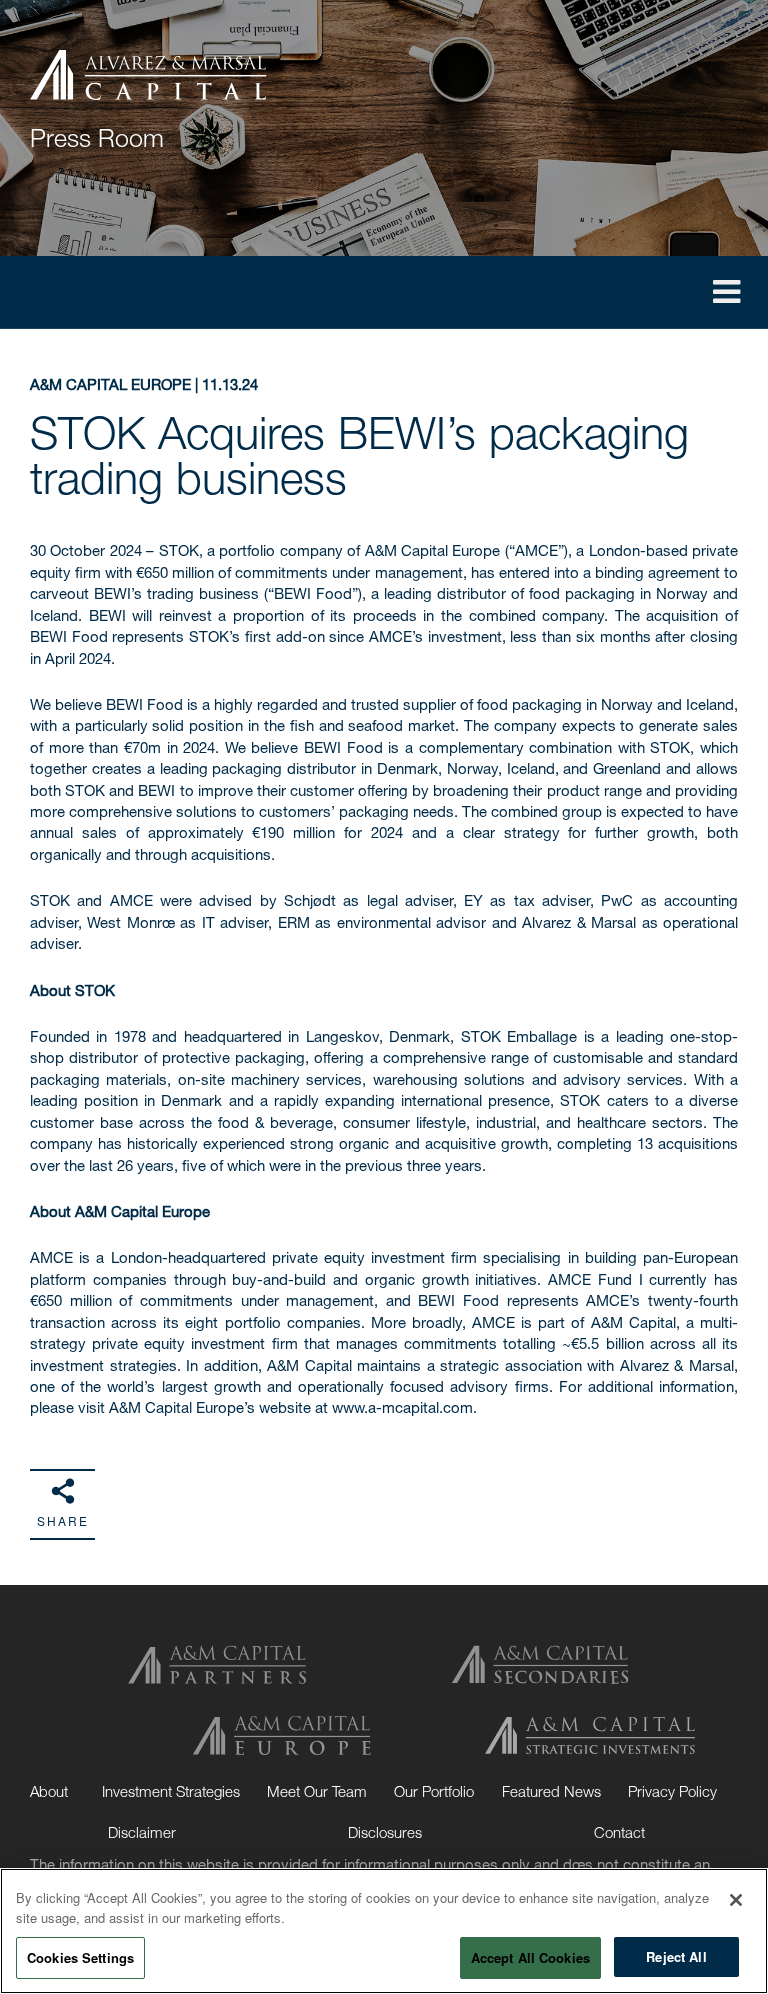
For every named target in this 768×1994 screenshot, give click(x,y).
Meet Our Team (317, 1791)
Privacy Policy (672, 1791)
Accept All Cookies (530, 1957)
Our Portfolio (434, 1791)
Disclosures (385, 1832)
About (49, 1791)
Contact (619, 1832)
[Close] (736, 1900)
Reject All (676, 1956)
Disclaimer (142, 1832)
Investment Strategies (171, 1791)
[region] (384, 1931)
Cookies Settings (80, 1957)
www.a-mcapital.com (402, 1407)
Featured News (551, 1791)
